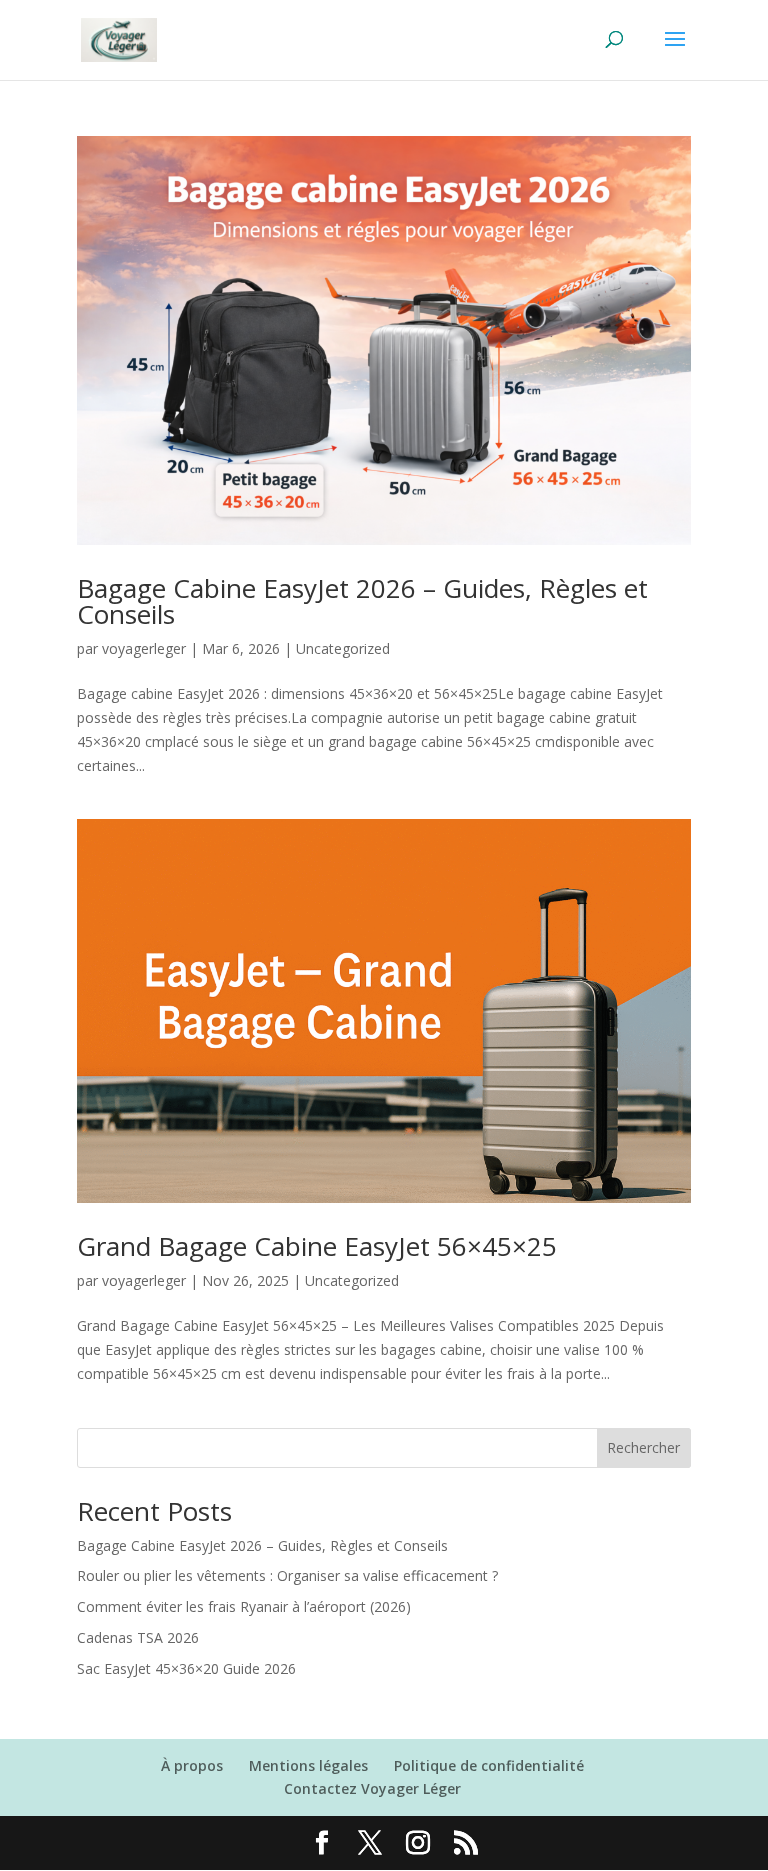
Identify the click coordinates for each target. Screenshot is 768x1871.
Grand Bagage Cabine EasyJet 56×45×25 (317, 1246)
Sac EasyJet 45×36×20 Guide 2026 (186, 1668)
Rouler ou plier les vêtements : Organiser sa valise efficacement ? (287, 1575)
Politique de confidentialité (489, 1765)
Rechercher (643, 1447)
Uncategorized (343, 648)
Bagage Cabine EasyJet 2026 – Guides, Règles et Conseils (362, 601)
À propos (192, 1765)
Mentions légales (308, 1765)
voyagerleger (144, 648)
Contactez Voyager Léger (372, 1788)
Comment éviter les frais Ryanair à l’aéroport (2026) (244, 1606)
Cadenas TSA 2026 (138, 1637)
